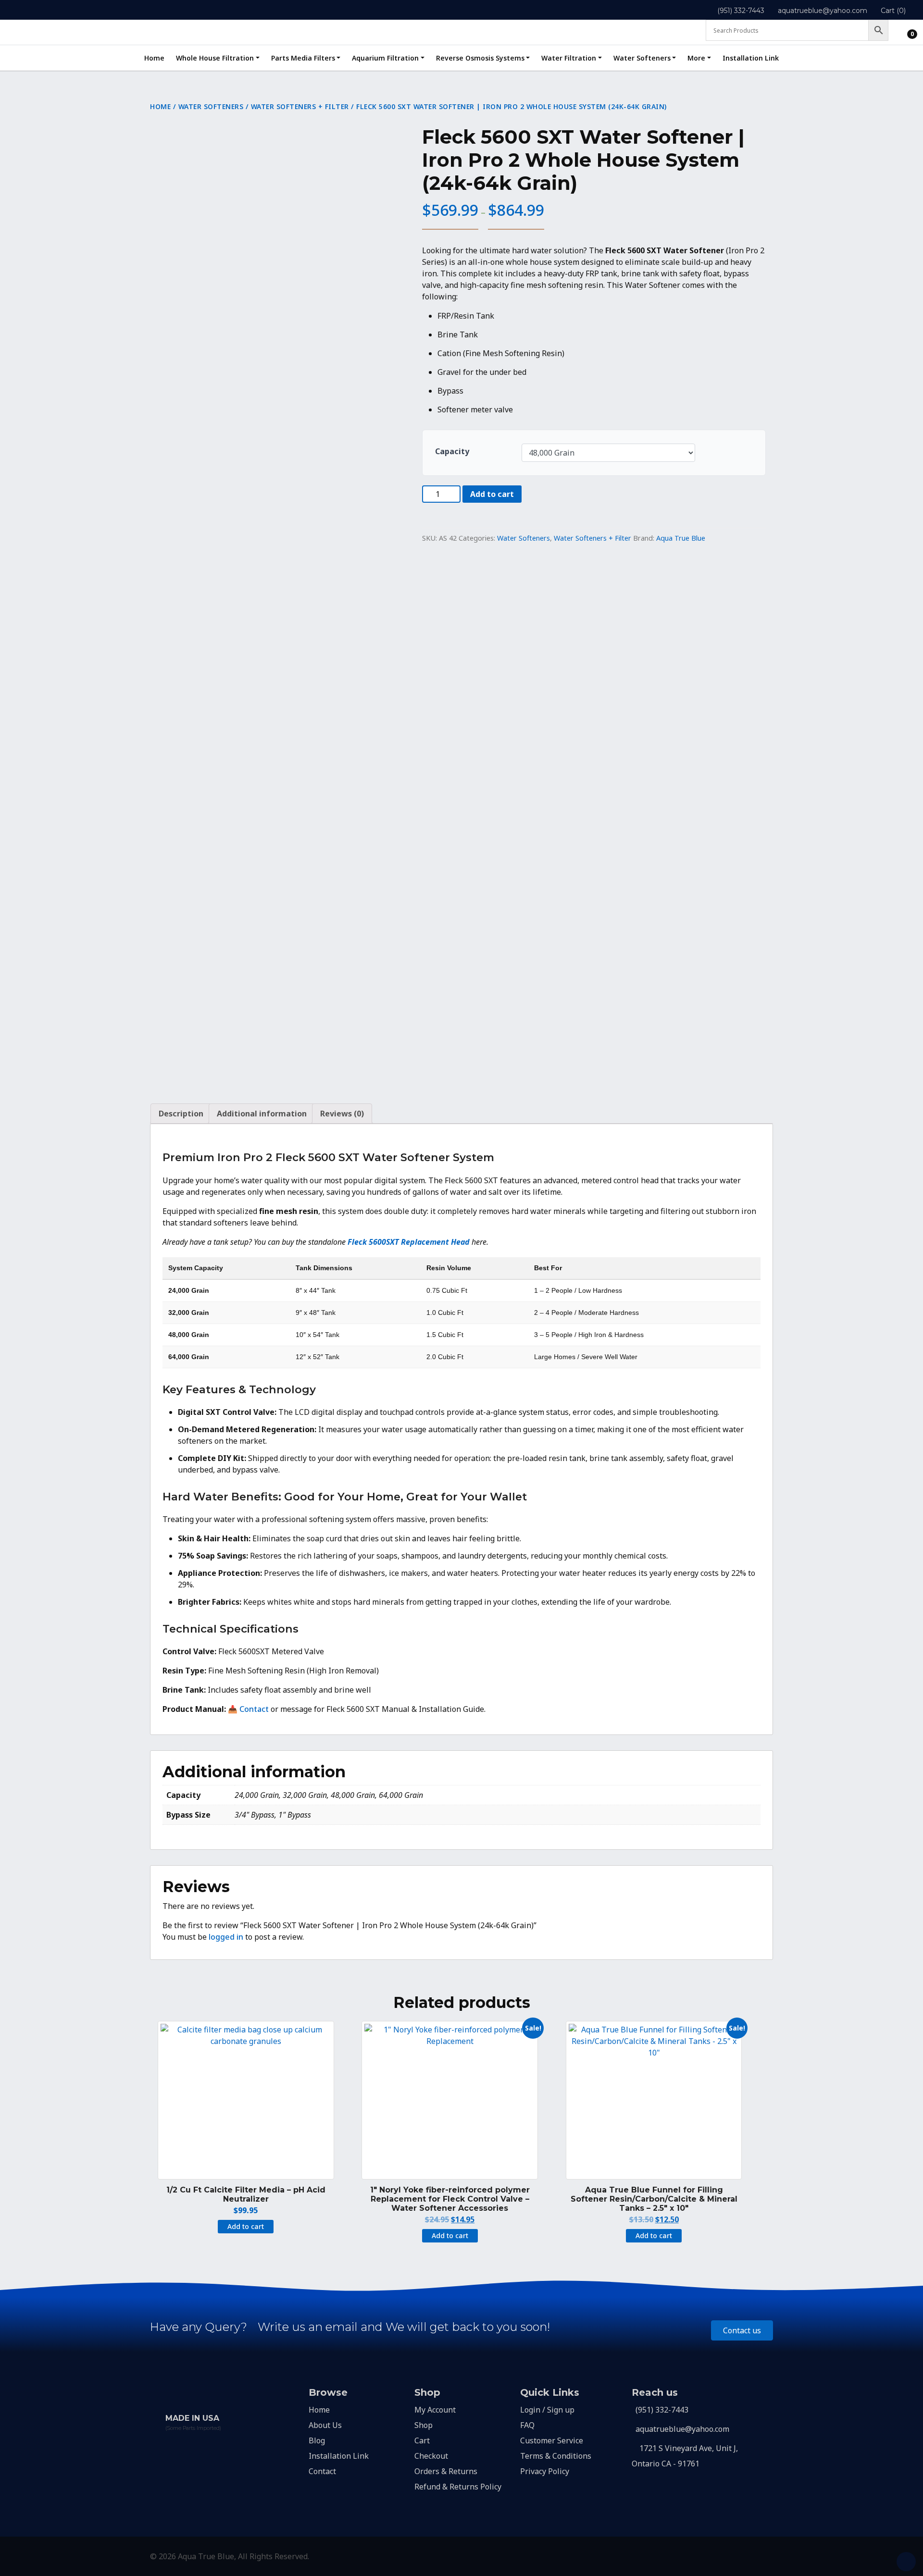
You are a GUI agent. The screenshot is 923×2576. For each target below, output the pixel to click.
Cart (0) (893, 11)
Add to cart (492, 494)
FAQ (527, 2425)
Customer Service (552, 2440)
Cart (422, 2440)
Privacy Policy (545, 2471)
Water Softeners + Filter (300, 106)
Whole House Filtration (215, 58)
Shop (424, 2425)
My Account (435, 2410)
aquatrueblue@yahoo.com (823, 11)
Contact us (742, 2330)
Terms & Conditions (556, 2456)
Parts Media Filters (303, 58)
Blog (317, 2440)
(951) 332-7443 (741, 11)
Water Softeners (642, 58)
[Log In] (904, 32)
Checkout (431, 2456)
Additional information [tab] (262, 1114)
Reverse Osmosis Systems (480, 58)
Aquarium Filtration (385, 58)
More (696, 58)
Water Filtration (569, 58)
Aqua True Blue (681, 538)
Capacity (452, 451)
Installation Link (751, 58)
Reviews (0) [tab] (342, 1114)
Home (154, 58)
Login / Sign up (547, 2410)
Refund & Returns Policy (458, 2487)
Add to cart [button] (246, 2226)
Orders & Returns (446, 2471)
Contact (254, 1709)
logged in (226, 1937)
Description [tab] (181, 1114)
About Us (325, 2425)
